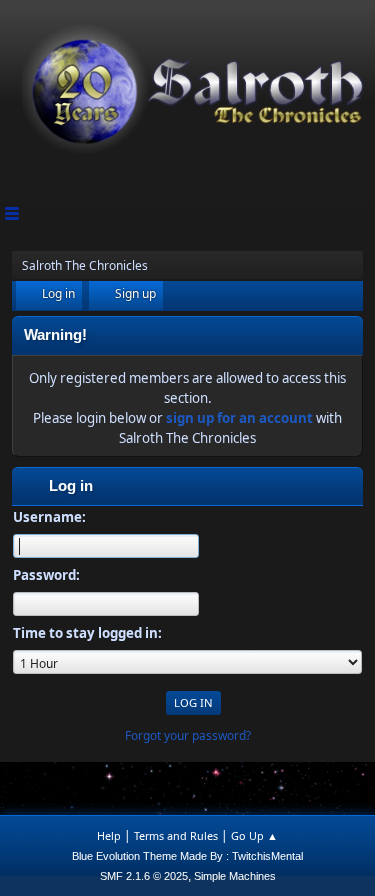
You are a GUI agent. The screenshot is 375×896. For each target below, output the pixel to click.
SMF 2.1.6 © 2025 (144, 876)
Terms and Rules (176, 835)
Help (109, 835)
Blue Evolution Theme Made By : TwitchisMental (187, 856)
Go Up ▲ (254, 835)
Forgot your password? (188, 735)
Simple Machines (235, 876)
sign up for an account (239, 418)
